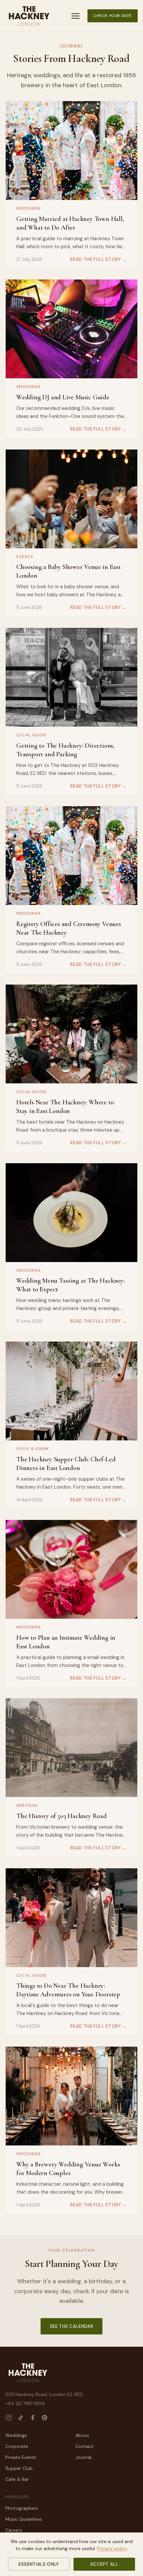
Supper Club (19, 2468)
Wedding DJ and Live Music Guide (63, 397)
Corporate (17, 2446)
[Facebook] (33, 2418)
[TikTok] (21, 2418)
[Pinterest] (45, 2418)
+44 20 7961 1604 (25, 2403)
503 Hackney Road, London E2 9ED (44, 2394)
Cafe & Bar (17, 2479)
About (82, 2435)
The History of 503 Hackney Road (62, 1816)
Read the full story (98, 259)
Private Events (21, 2457)
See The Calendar (71, 2326)
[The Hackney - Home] (29, 16)
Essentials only (39, 2564)
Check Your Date (113, 16)
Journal (83, 2457)
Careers (14, 2530)
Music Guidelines (24, 2519)
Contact (85, 2446)
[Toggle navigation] (75, 16)
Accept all (104, 2564)
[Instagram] (9, 2418)
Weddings (16, 2435)
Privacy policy (112, 2548)
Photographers (22, 2508)
